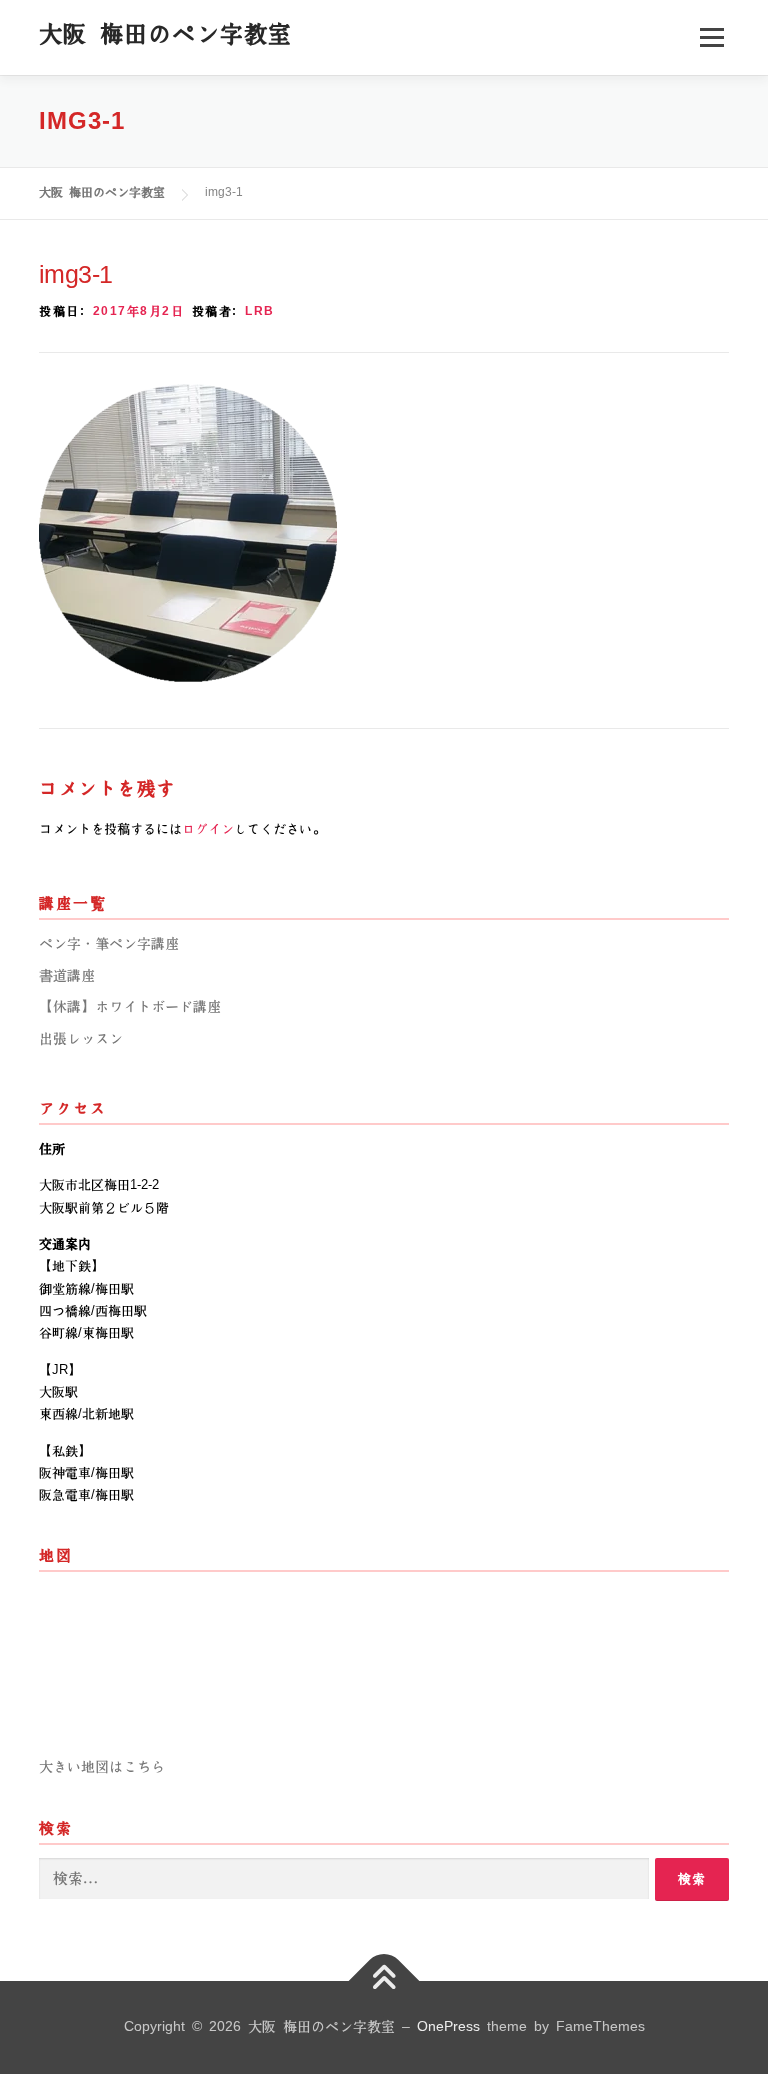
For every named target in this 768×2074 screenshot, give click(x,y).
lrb (260, 311)
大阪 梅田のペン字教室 (165, 34)
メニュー (711, 37)
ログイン (208, 829)
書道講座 (67, 976)
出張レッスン (81, 1039)
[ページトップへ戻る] (384, 1980)
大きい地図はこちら (102, 1767)
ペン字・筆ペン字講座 (109, 944)
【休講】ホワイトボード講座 (130, 1007)
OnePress (448, 2027)
